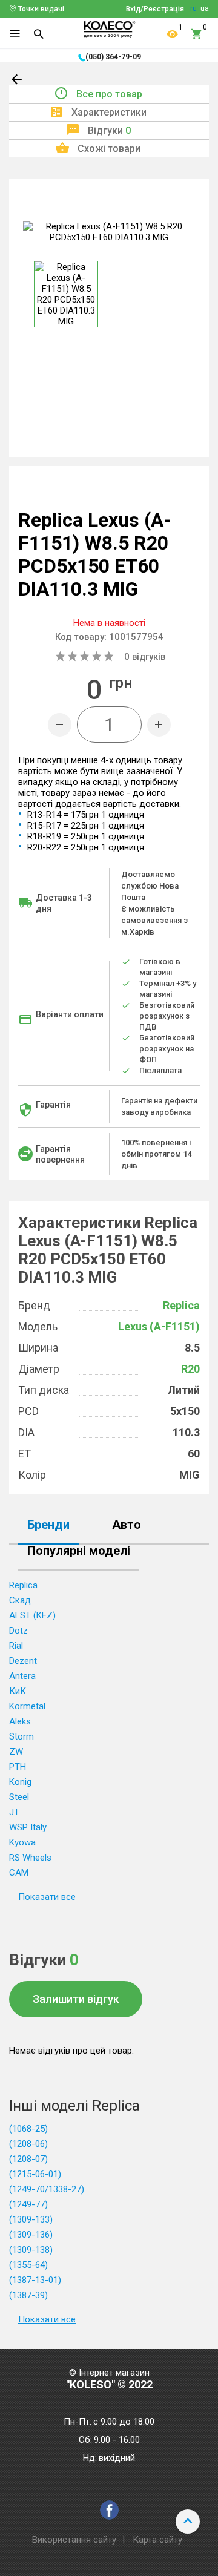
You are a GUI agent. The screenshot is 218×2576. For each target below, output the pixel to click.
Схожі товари (109, 149)
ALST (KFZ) (32, 1615)
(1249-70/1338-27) (47, 2189)
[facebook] (109, 2510)
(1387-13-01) (35, 2280)
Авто (127, 1525)
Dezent (23, 1661)
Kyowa (22, 1842)
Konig (20, 1782)
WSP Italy (28, 1827)
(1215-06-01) (35, 2174)
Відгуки (109, 130)
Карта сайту (157, 2540)
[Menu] (15, 34)
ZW (16, 1752)
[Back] (18, 82)
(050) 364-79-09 (113, 57)
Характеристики (109, 112)
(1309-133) (31, 2219)
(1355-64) (28, 2265)
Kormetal (27, 1706)
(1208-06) (28, 2144)
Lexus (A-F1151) (159, 1326)
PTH (18, 1767)
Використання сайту (74, 2540)
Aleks (20, 1721)
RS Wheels (30, 1858)
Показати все (47, 1897)
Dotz (18, 1631)
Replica (181, 1305)
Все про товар (109, 94)
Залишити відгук (76, 1999)
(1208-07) (28, 2159)
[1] (173, 34)
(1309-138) (31, 2250)
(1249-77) (28, 2204)
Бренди (48, 1525)
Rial (16, 1646)
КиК (18, 1691)
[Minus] (60, 725)
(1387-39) (28, 2295)
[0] (197, 34)
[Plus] (159, 725)
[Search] (39, 34)
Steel (19, 1797)
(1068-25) (28, 2129)
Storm (21, 1736)
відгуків (145, 657)
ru (193, 8)
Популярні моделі (79, 1551)
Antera (22, 1676)
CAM (19, 1873)
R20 (190, 1369)
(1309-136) (31, 2235)
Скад (20, 1600)
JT (14, 1812)
